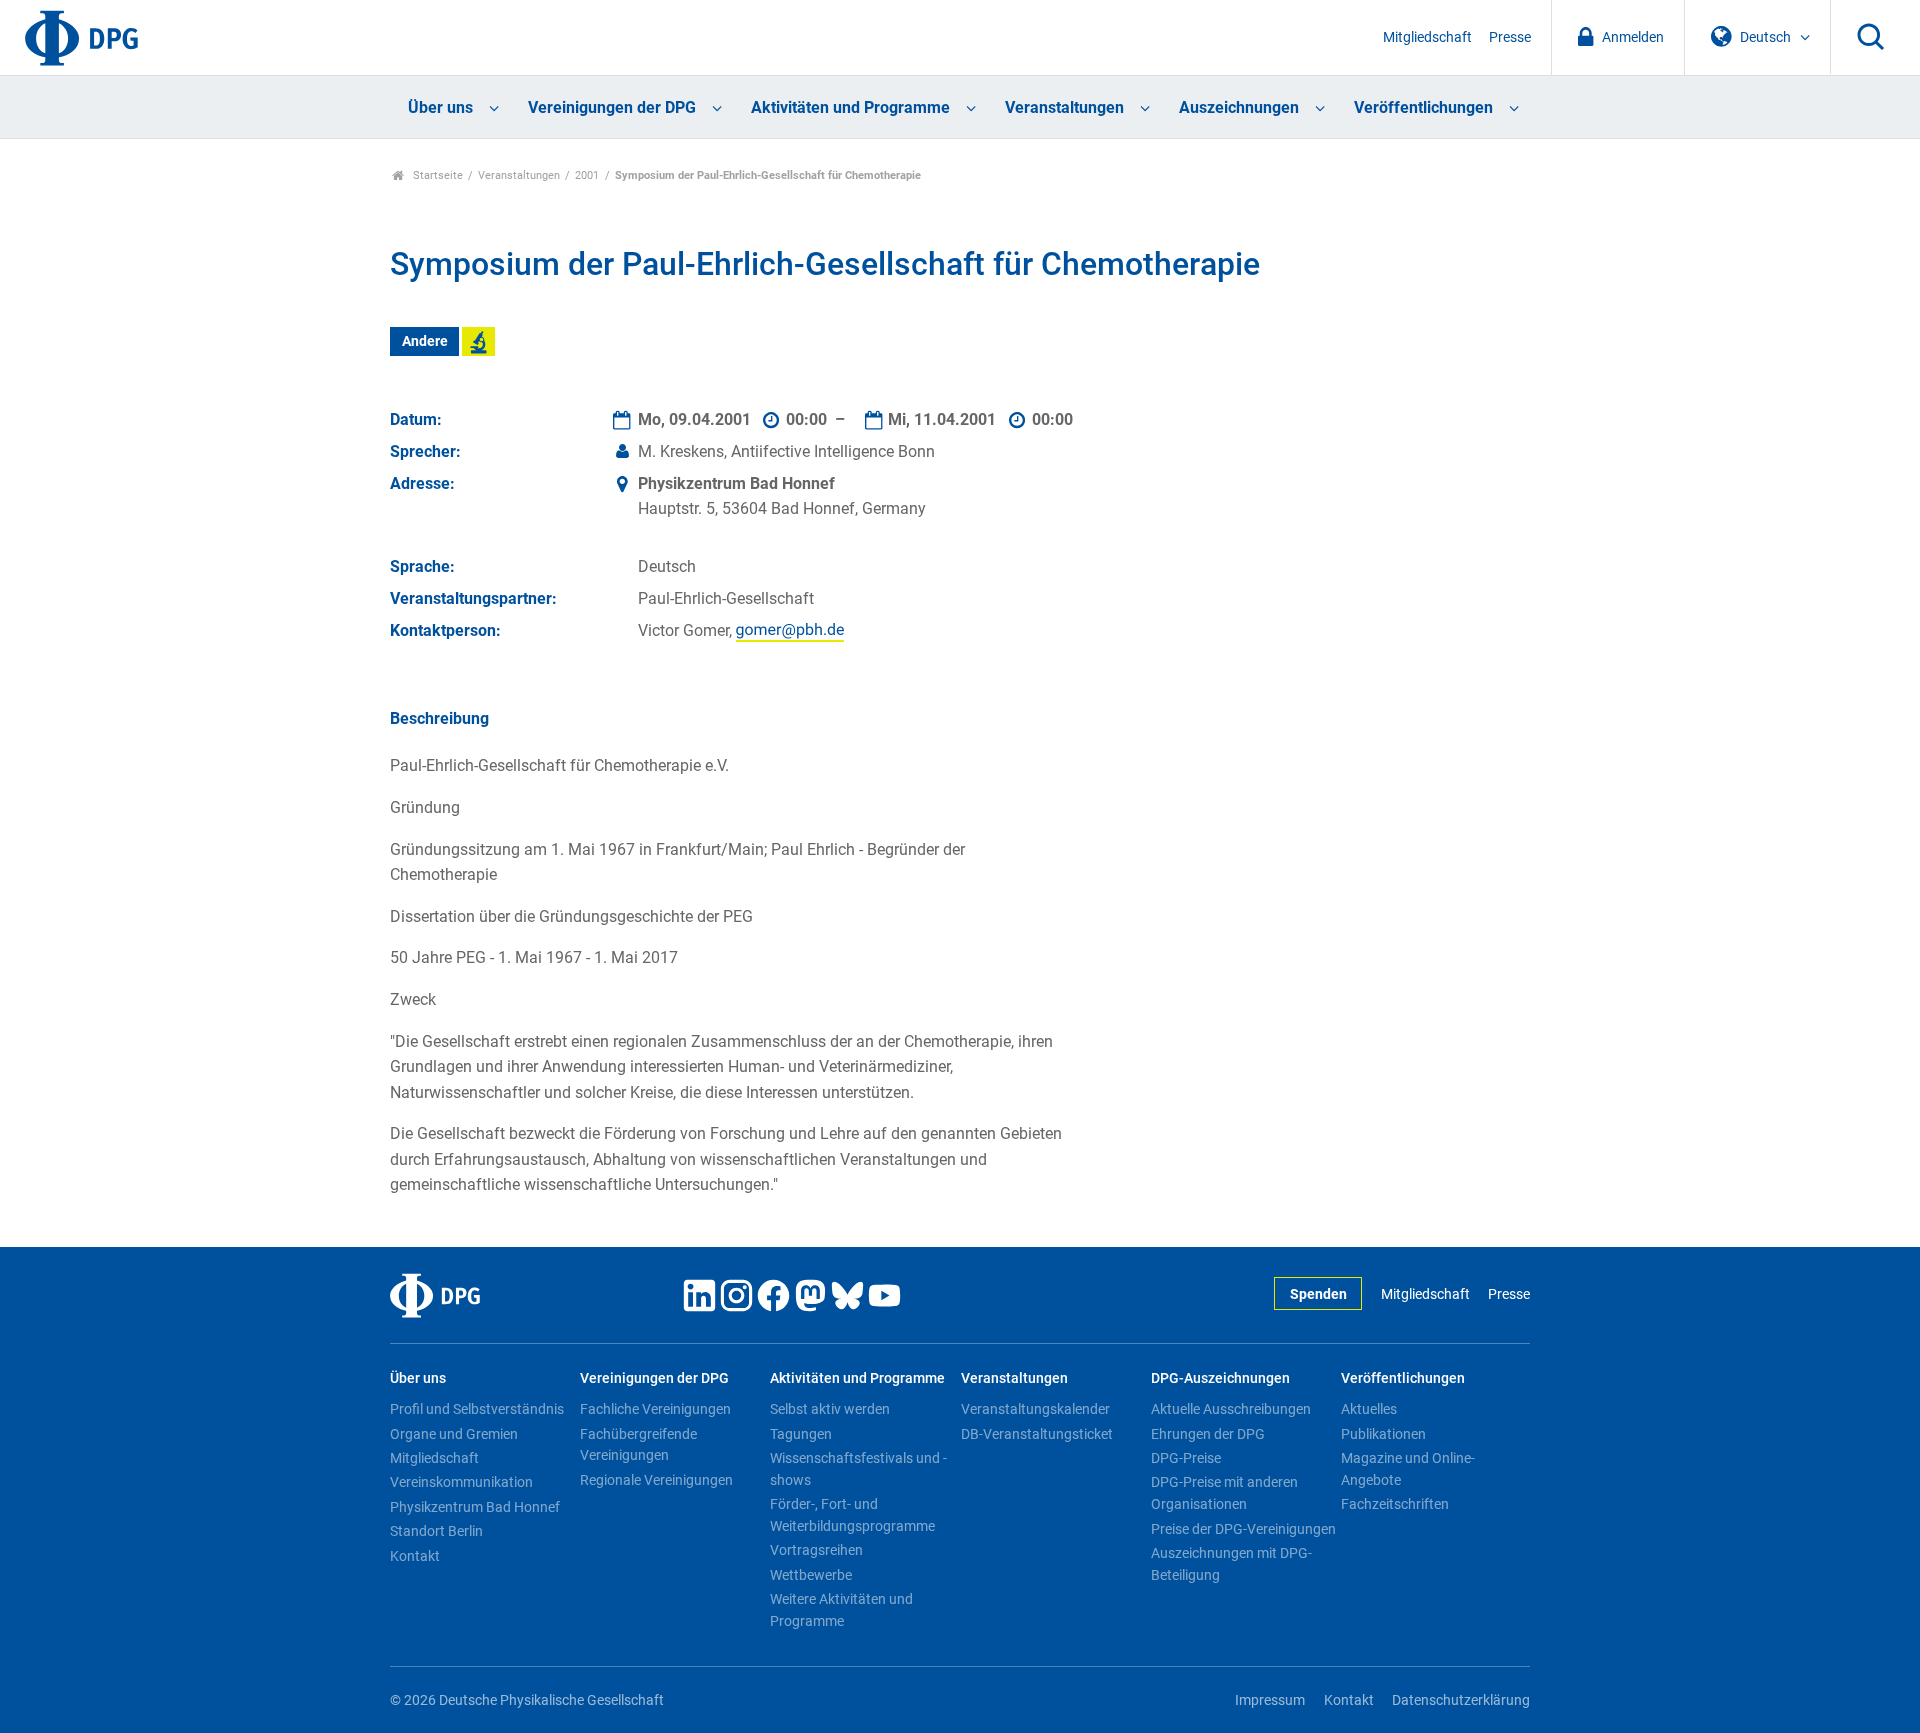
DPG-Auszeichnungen (1220, 1378)
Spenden (1318, 1294)
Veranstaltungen (1064, 107)
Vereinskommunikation (461, 1482)
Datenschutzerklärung (1461, 1700)
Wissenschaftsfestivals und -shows (858, 1469)
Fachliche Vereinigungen (655, 1409)
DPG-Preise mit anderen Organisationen (1224, 1493)
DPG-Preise (1186, 1458)
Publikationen (1383, 1434)
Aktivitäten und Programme (850, 107)
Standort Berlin (436, 1531)
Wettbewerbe (811, 1575)
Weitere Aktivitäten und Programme (841, 1610)
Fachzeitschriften (1395, 1504)
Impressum (1270, 1700)
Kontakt (415, 1556)
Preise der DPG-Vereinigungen (1243, 1529)
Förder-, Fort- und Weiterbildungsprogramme (852, 1515)
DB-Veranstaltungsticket (1037, 1434)
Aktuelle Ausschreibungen (1231, 1409)
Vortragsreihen (816, 1550)
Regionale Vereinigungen (656, 1480)
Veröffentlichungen (1423, 107)
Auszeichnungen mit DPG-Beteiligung (1231, 1564)
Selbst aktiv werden (830, 1409)
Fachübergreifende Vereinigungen (638, 1445)
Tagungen (801, 1434)
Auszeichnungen (1239, 107)
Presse (1510, 37)
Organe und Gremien (454, 1434)
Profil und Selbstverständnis (477, 1409)
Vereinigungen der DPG (612, 107)
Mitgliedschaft (1427, 37)
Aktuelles (1369, 1409)
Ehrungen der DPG (1208, 1434)
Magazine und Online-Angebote (1408, 1469)
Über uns (440, 107)
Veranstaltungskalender (1035, 1409)
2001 (587, 175)
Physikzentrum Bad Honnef (475, 1507)
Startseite (436, 175)
